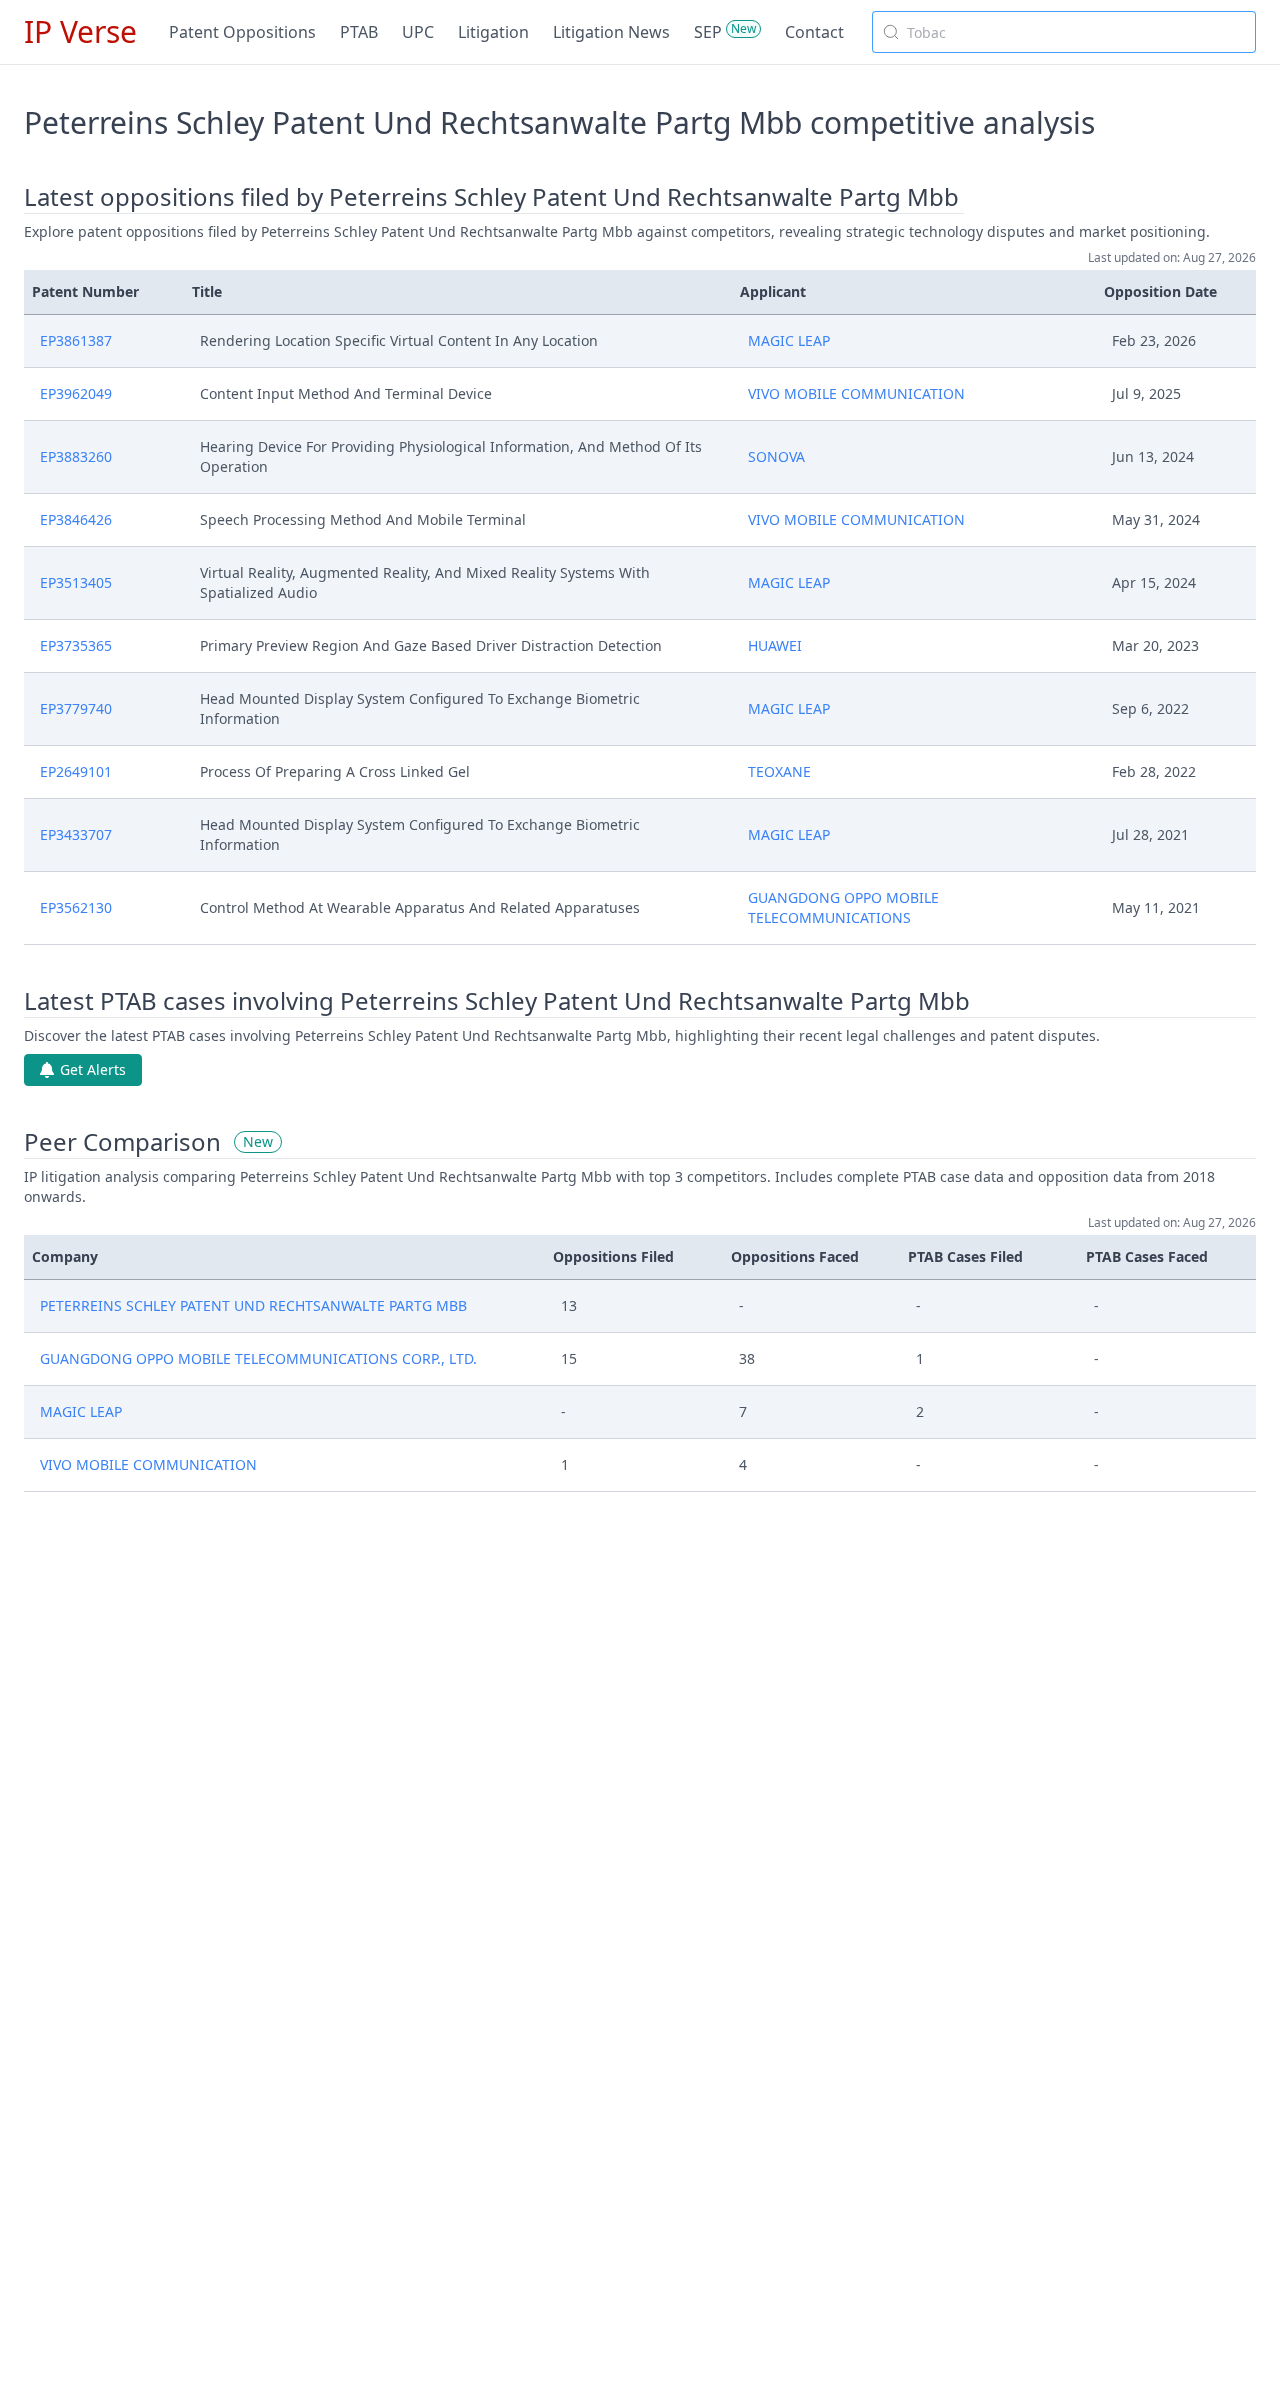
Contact (814, 32)
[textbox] (1076, 32)
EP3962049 (76, 393)
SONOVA (776, 456)
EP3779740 (76, 708)
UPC (418, 32)
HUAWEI (775, 645)
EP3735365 (76, 645)
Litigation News (611, 32)
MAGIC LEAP (789, 340)
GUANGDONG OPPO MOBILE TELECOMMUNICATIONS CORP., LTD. (258, 1358)
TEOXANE (779, 771)
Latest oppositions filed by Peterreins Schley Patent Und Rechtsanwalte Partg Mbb (491, 197)
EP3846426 (76, 519)
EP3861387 (76, 340)
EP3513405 (76, 582)
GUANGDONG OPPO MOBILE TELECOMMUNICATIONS (843, 907)
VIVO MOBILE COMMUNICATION (856, 393)
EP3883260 (76, 456)
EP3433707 (76, 834)
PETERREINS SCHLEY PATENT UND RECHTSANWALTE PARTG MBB (253, 1305)
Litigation (493, 32)
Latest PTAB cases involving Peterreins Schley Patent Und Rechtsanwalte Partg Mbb (497, 1001)
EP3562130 (76, 907)
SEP (708, 32)
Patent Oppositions (242, 32)
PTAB (359, 32)
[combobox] (1064, 32)
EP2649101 (76, 771)
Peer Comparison (122, 1142)
